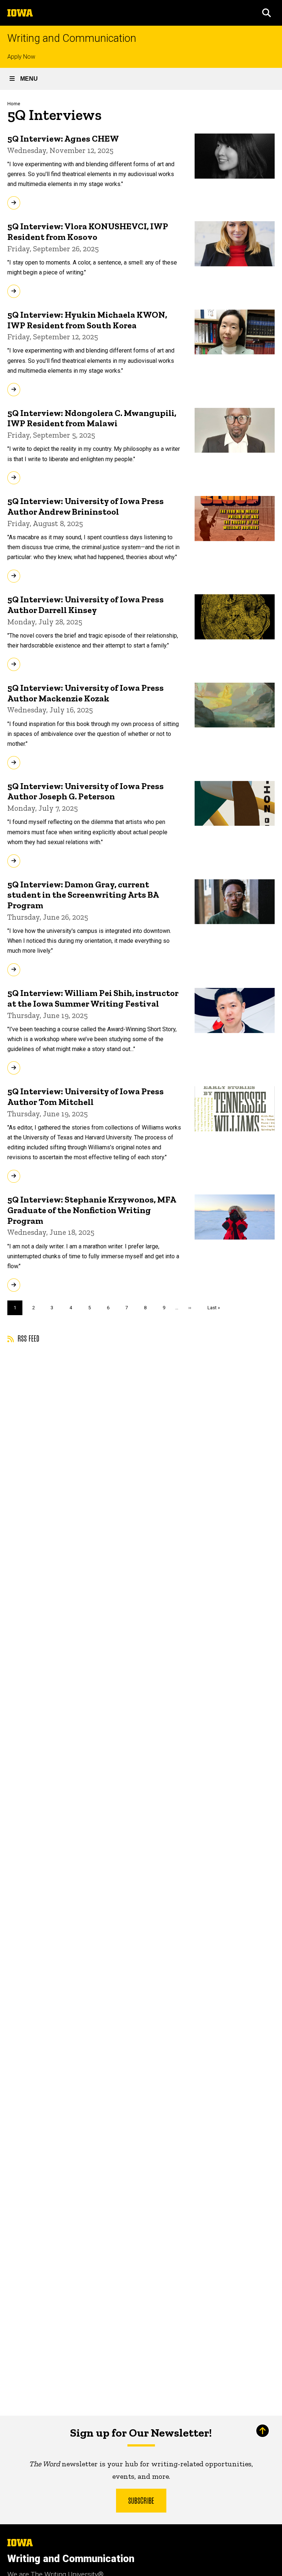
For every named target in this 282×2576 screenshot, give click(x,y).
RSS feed (28, 1338)
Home (14, 104)
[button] (267, 13)
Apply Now (21, 57)
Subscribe (141, 2500)
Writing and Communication (72, 38)
